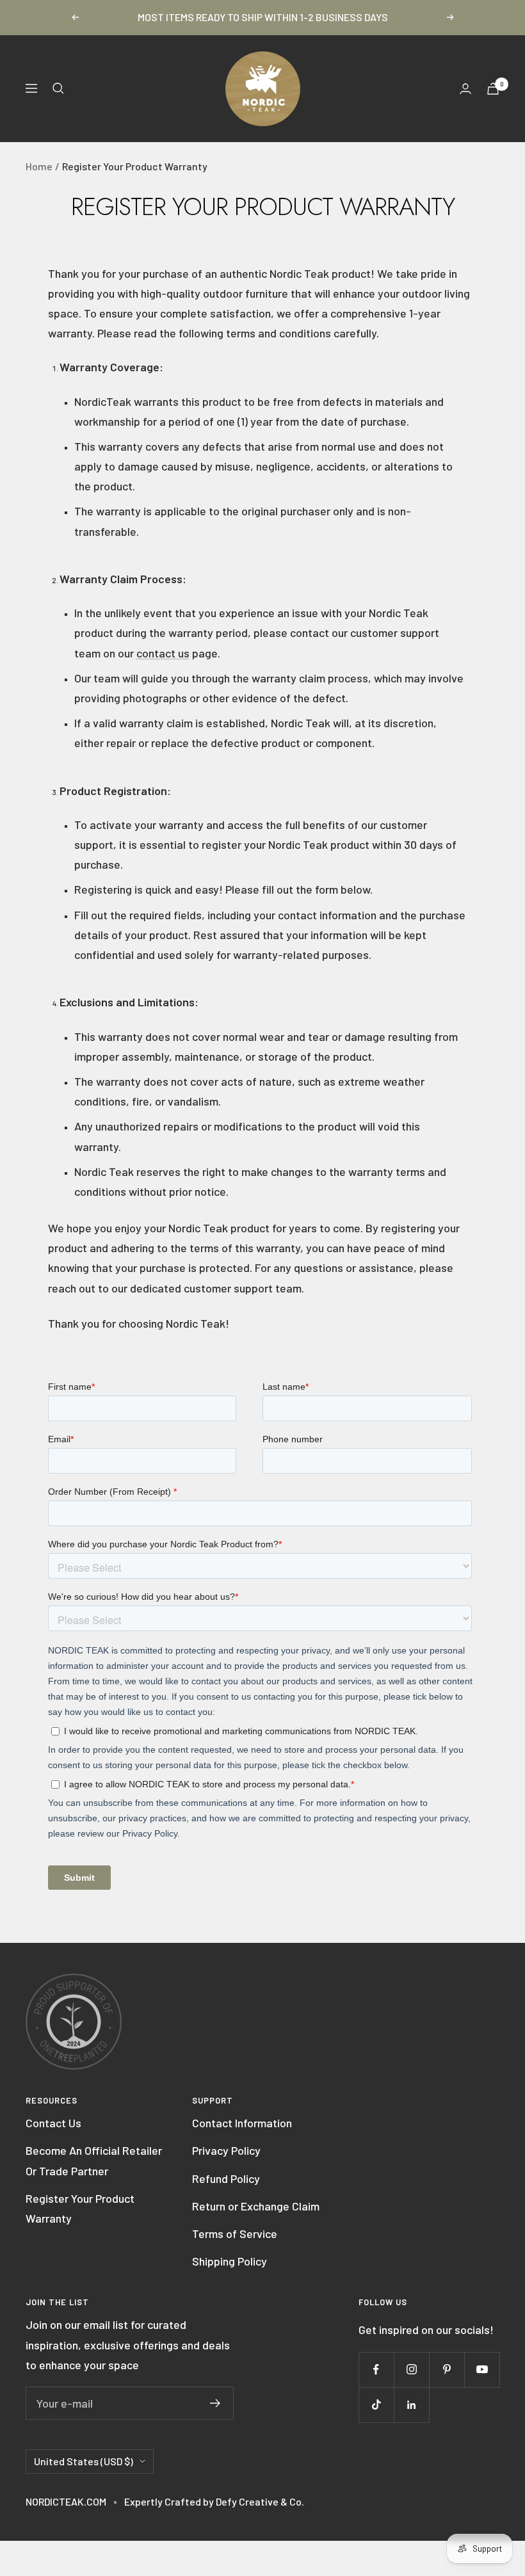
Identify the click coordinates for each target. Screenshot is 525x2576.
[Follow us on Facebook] (376, 2370)
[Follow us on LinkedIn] (411, 2405)
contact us (163, 653)
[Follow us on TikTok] (376, 2405)
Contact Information (242, 2123)
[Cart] (493, 89)
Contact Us (53, 2123)
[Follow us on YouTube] (482, 2370)
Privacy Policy (226, 2150)
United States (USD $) (84, 2461)
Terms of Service (235, 2234)
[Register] (215, 2403)
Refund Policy (226, 2178)
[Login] (465, 89)
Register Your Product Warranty (80, 2208)
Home (39, 166)
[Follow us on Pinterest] (447, 2370)
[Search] (58, 88)
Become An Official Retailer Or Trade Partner (94, 2160)
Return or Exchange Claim (256, 2206)
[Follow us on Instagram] (411, 2370)
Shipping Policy (230, 2261)
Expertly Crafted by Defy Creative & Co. (214, 2501)
